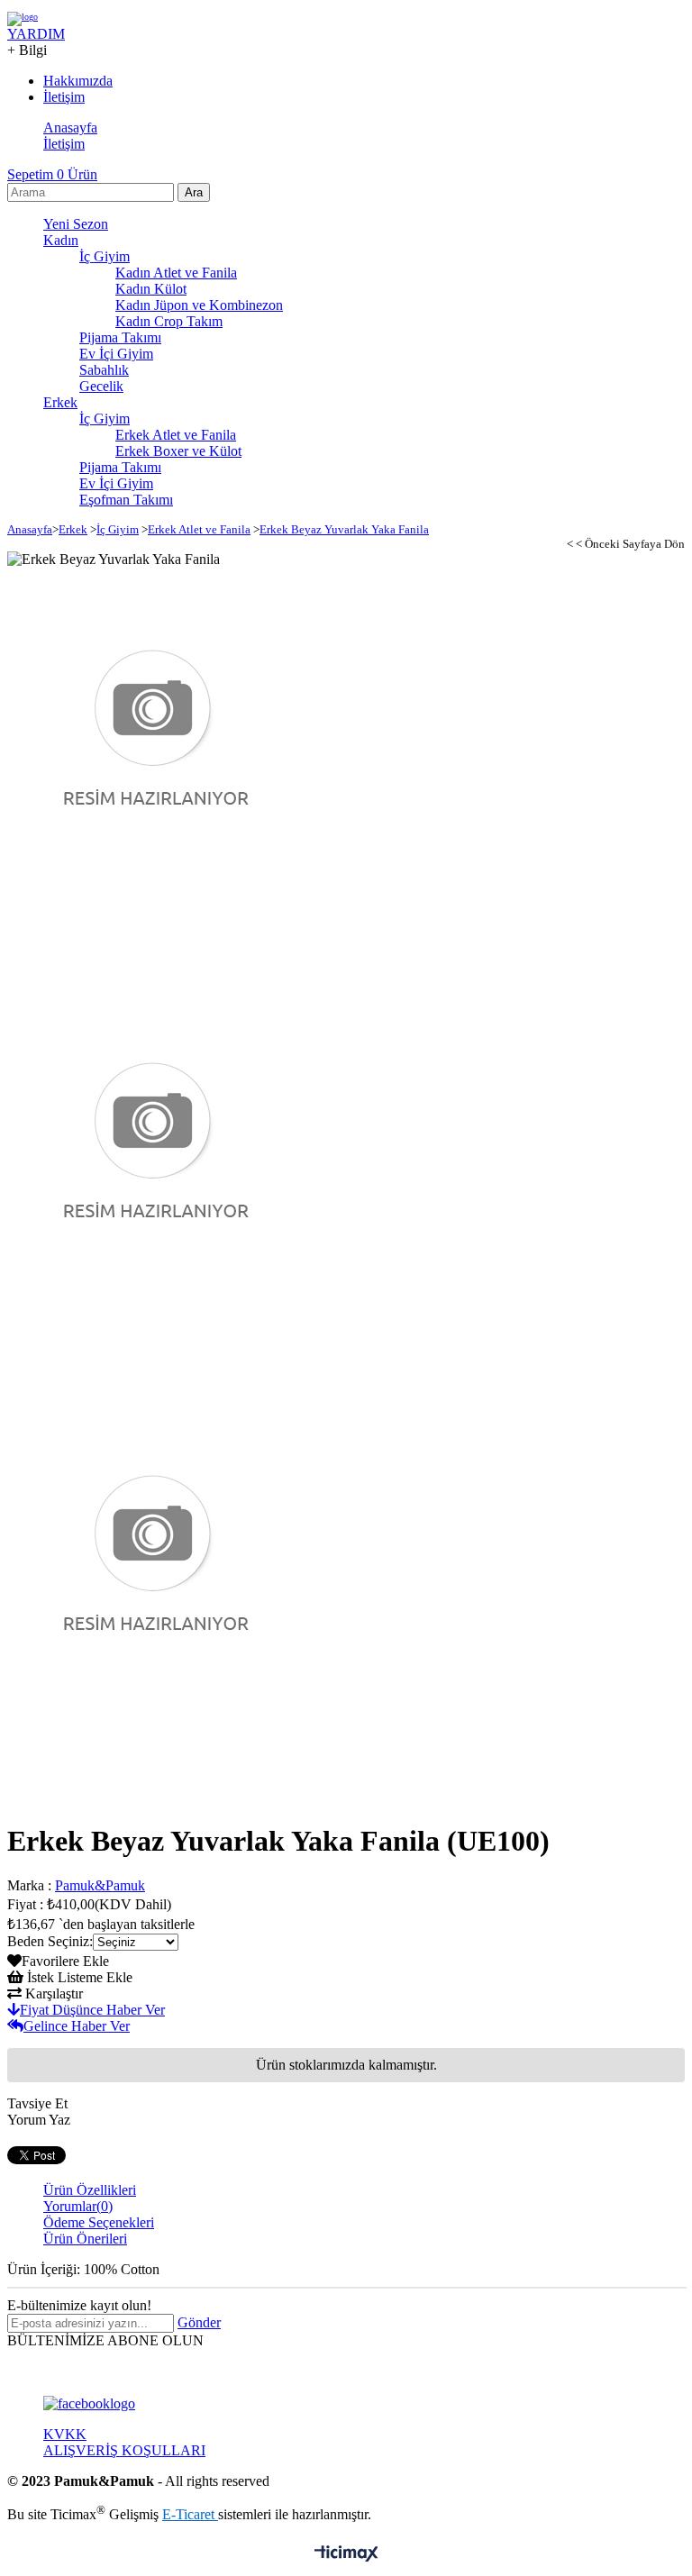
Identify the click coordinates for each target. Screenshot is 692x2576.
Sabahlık (104, 370)
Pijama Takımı (120, 337)
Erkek (60, 402)
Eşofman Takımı (126, 500)
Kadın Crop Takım (169, 321)
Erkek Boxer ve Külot (178, 451)
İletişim (64, 144)
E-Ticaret (190, 2514)
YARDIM (36, 34)
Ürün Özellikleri (90, 2190)
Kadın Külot (151, 289)
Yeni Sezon (76, 224)
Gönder (199, 2322)
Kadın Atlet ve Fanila (176, 273)
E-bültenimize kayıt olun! (79, 2305)
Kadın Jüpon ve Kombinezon (199, 305)
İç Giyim (105, 256)
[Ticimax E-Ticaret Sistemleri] (346, 2555)
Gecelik (101, 386)
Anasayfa (70, 127)
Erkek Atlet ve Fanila (176, 435)
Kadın (61, 240)
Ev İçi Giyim (116, 354)
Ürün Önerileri (85, 2239)
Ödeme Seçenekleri (99, 2222)
